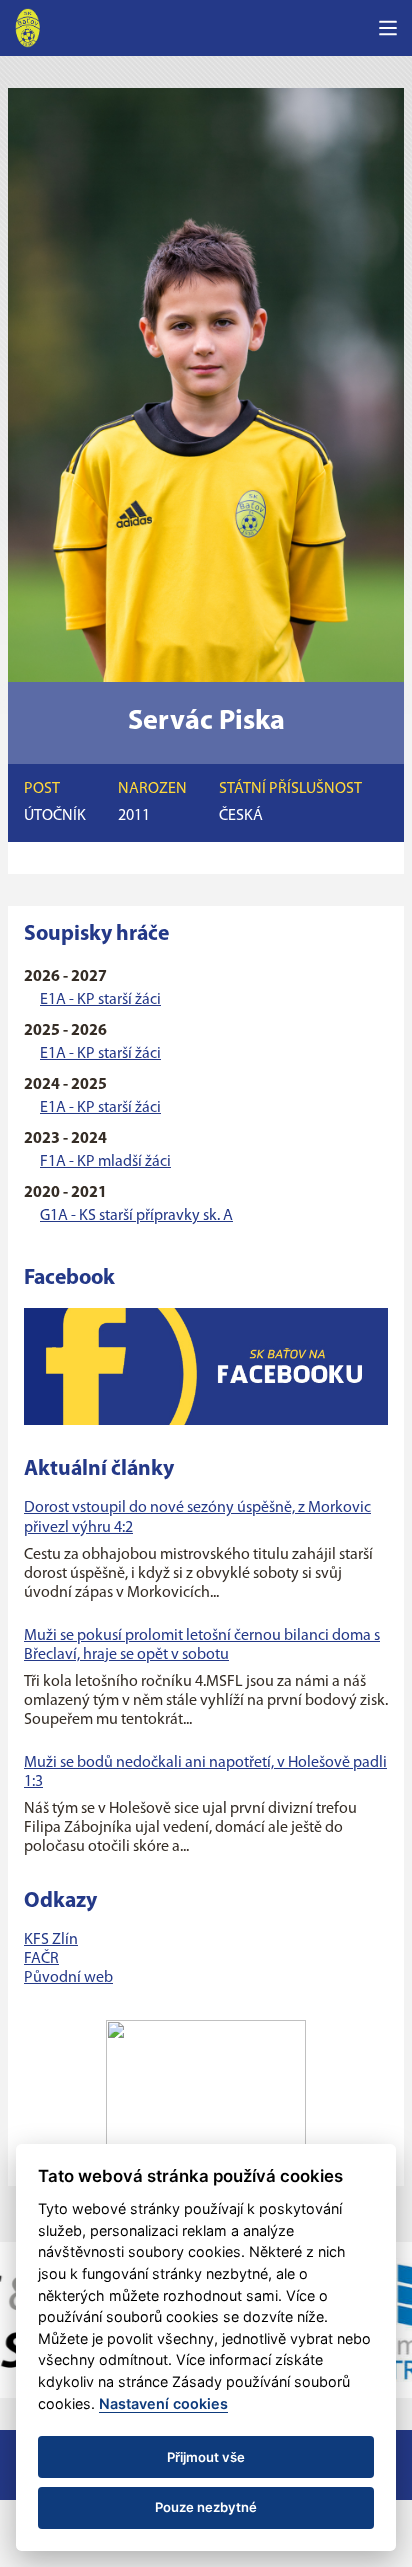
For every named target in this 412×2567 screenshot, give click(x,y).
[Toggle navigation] (388, 28)
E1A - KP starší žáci (100, 1000)
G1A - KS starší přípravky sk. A (136, 1216)
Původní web (68, 1978)
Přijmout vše (206, 2457)
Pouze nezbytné (206, 2507)
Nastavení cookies (163, 2403)
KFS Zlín (51, 1940)
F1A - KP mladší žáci (105, 1162)
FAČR (41, 1959)
